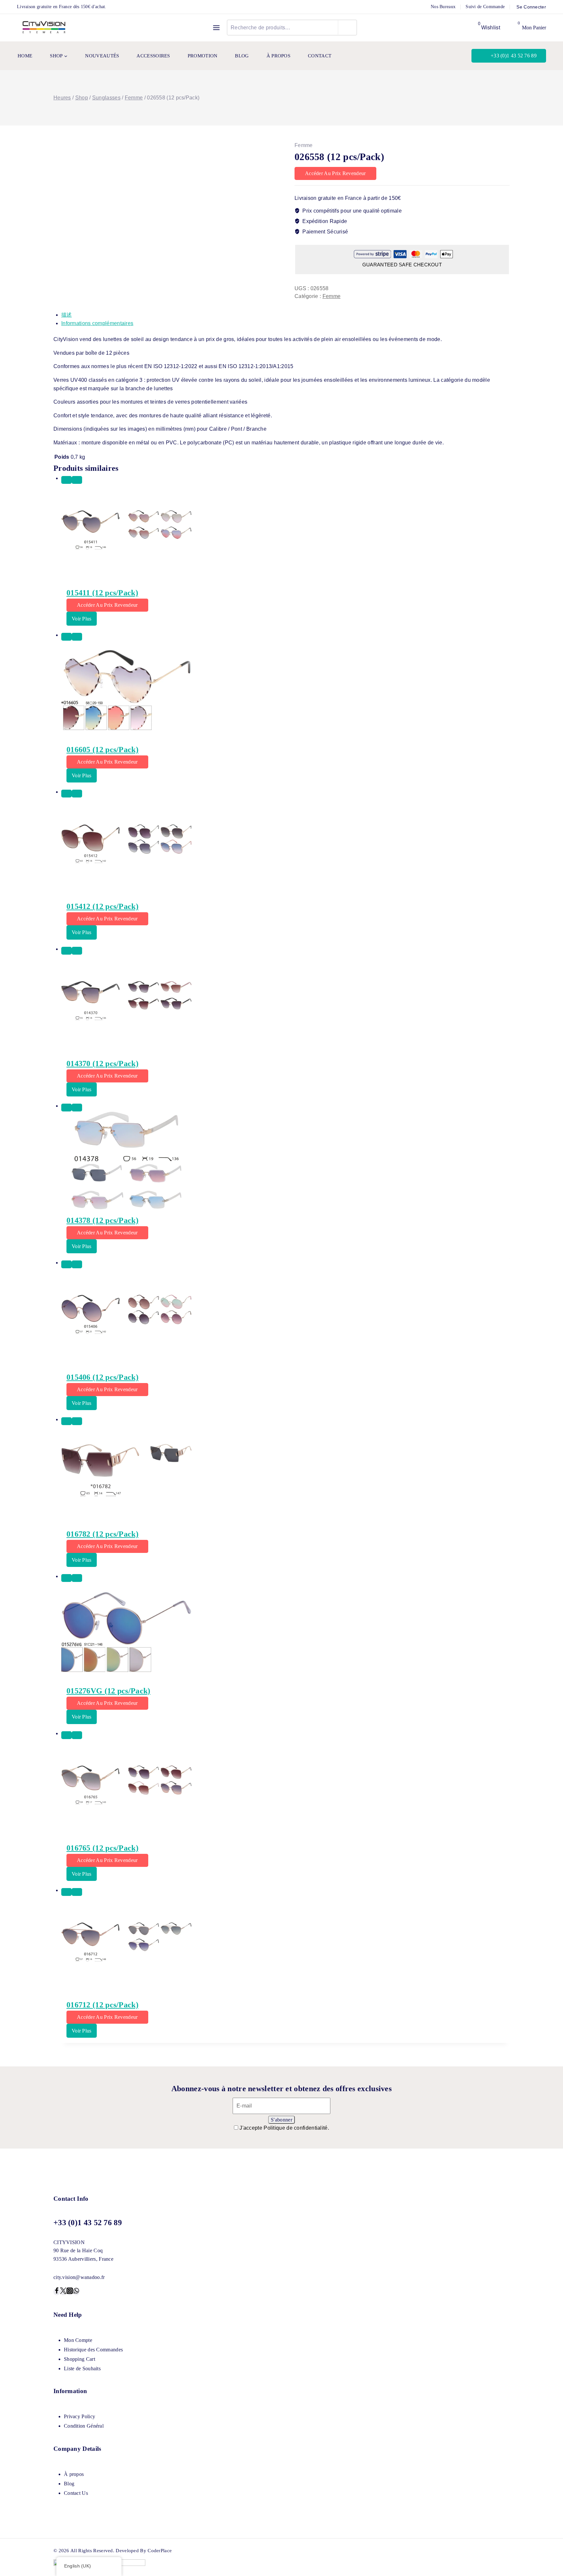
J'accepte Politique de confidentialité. (284, 2128)
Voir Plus (82, 619)
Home (25, 56)
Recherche (347, 27)
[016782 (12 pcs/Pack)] (285, 1474)
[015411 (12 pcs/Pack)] (285, 533)
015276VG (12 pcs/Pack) (108, 1691)
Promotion (203, 56)
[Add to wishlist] (66, 480)
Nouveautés (102, 56)
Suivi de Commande (485, 7)
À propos (278, 56)
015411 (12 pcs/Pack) (102, 593)
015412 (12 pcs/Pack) (102, 906)
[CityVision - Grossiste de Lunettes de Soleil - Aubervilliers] (44, 28)
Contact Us (76, 2493)
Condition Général (84, 2426)
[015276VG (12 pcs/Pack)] (285, 1631)
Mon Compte (78, 2340)
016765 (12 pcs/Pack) (102, 1848)
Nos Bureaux (443, 7)
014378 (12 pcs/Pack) (102, 1220)
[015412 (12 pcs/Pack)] (285, 846)
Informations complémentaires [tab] (97, 323)
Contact (320, 56)
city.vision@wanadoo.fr (79, 2277)
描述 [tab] (67, 315)
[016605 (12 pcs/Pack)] (285, 690)
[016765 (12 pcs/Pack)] (285, 1788)
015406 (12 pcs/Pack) (102, 1377)
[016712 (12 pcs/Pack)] (285, 1945)
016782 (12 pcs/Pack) (102, 1534)
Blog (242, 56)
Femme (304, 145)
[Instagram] (70, 2292)
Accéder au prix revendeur (335, 173)
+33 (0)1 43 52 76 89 (514, 56)
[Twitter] (63, 2292)
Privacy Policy (79, 2416)
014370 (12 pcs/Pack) (102, 1064)
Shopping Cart (79, 2359)
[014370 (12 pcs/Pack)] (285, 1004)
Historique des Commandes (93, 2350)
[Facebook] (57, 2292)
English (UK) (78, 2566)
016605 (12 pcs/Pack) (102, 750)
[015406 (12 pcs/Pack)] (285, 1317)
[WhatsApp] (76, 2292)
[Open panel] (216, 28)
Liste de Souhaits (82, 2368)
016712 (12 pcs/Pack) (102, 2005)
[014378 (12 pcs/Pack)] (285, 1160)
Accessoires (153, 56)
